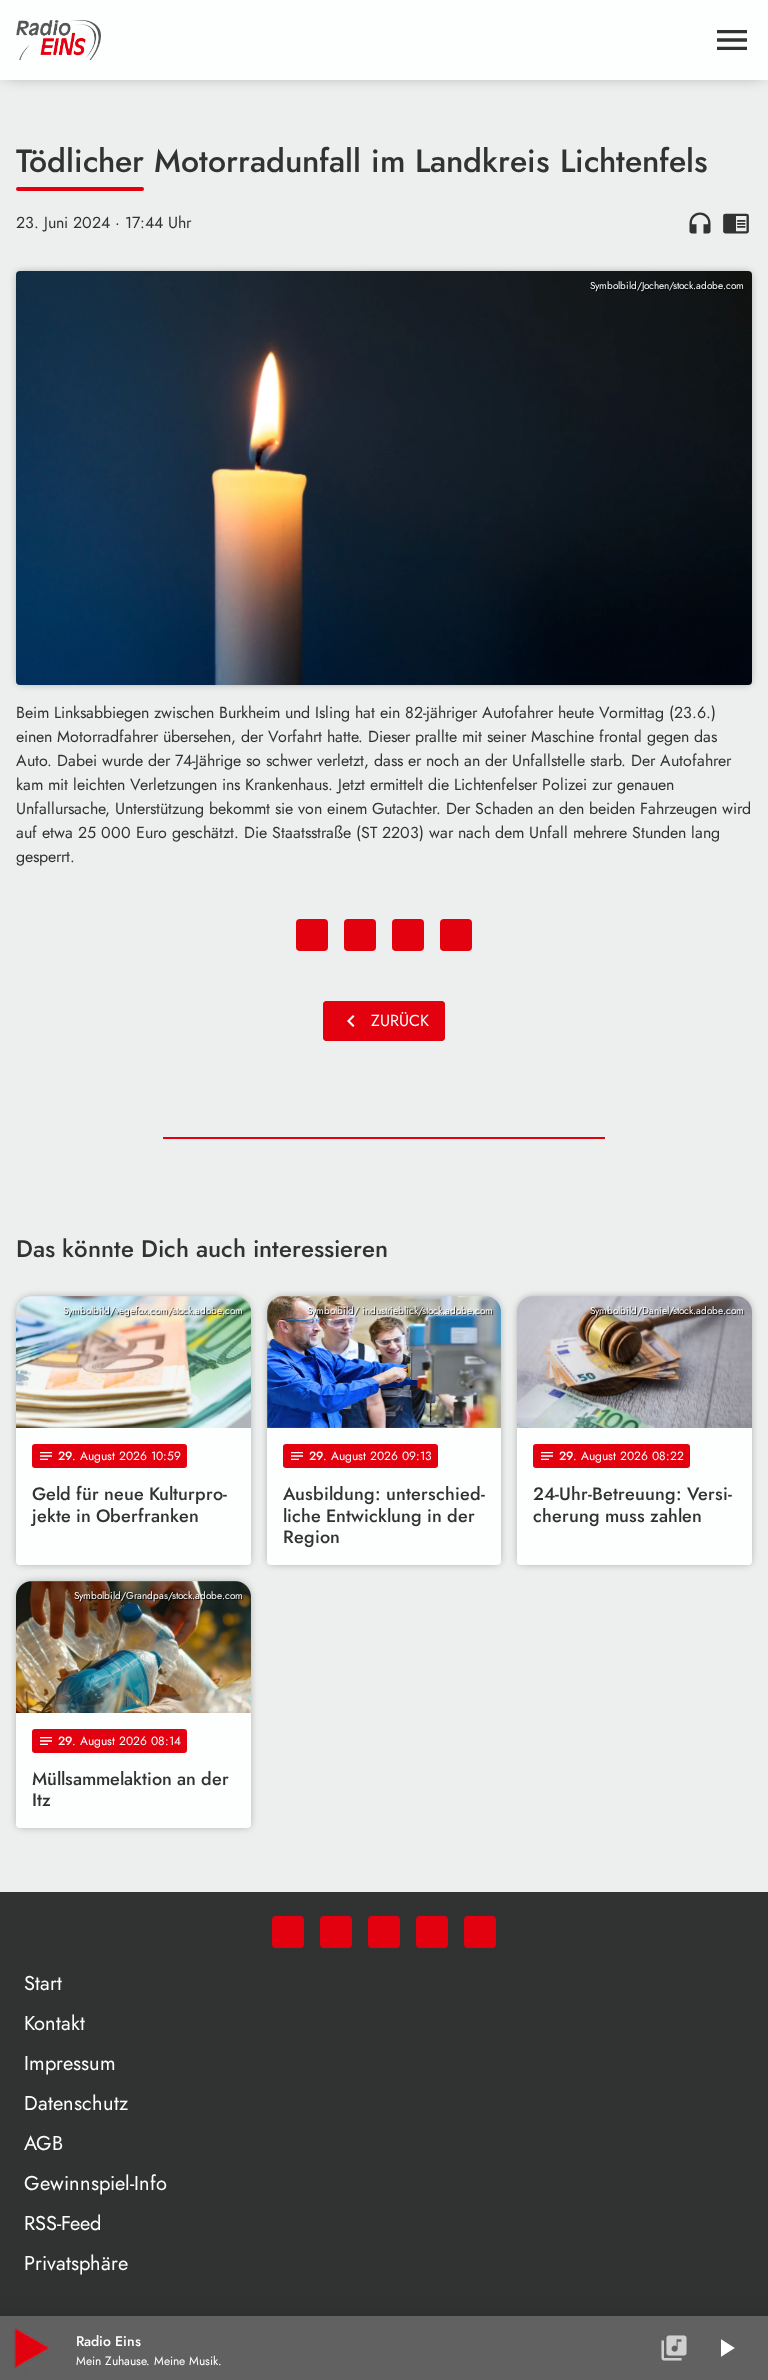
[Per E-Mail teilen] (456, 935)
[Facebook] (336, 1932)
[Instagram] (384, 1932)
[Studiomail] (432, 1932)
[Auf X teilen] (360, 935)
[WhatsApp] (288, 1932)
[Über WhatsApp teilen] (408, 935)
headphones (700, 223)
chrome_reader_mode (736, 223)
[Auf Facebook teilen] (312, 935)
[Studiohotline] (480, 1932)
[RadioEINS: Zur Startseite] (360, 40)
